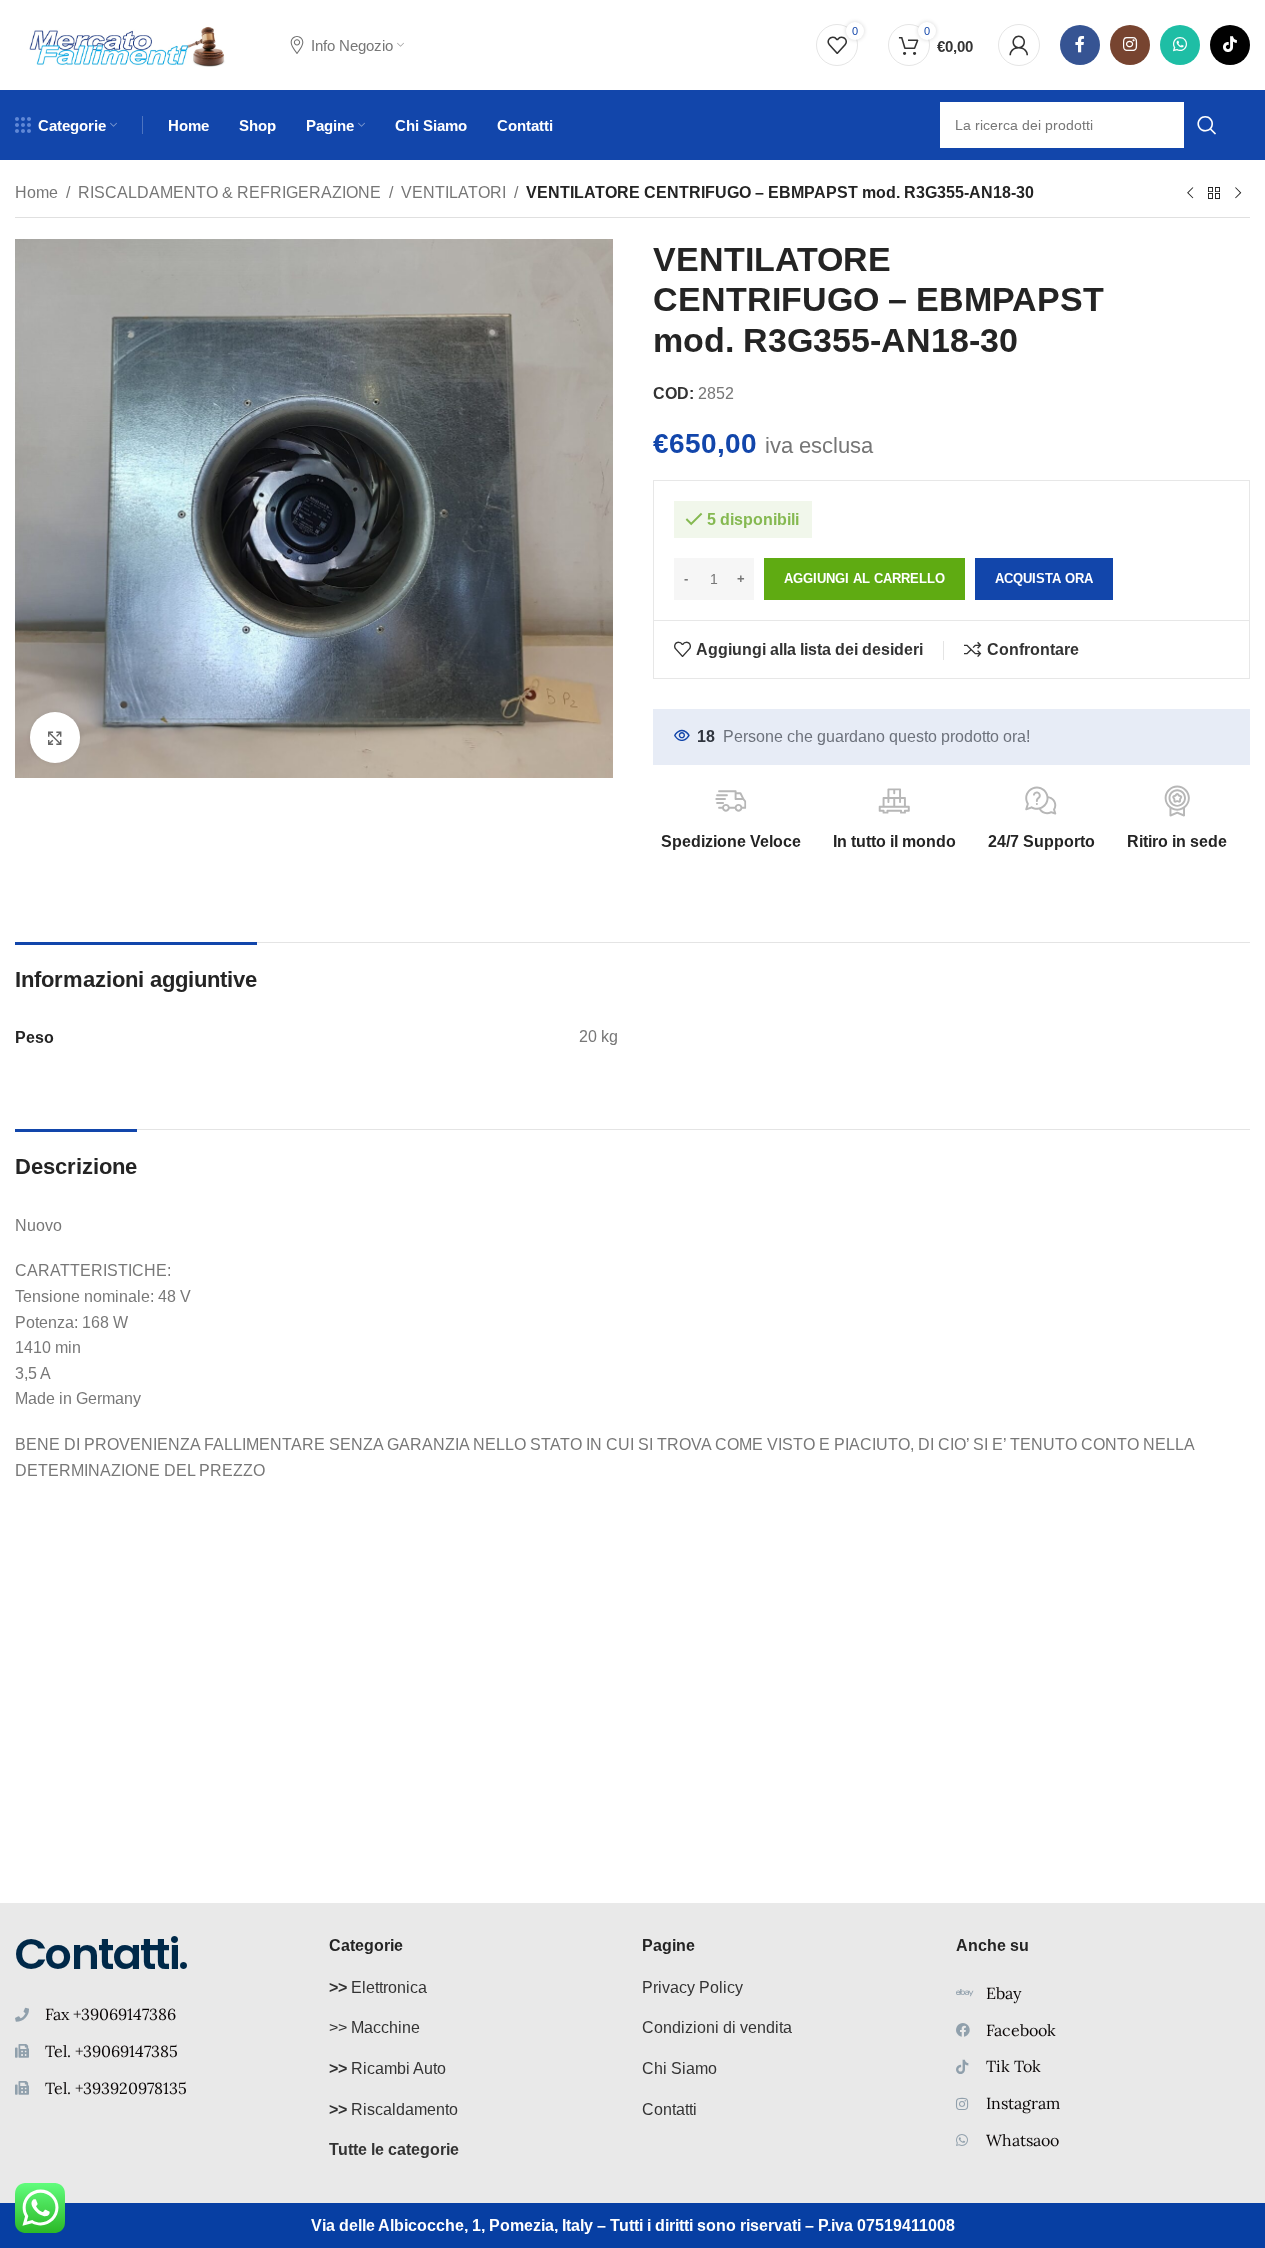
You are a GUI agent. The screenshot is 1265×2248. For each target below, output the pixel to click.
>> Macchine (374, 2027)
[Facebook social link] (1080, 45)
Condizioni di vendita (717, 2027)
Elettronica (378, 1987)
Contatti (669, 2109)
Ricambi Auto (387, 2068)
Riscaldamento (393, 2109)
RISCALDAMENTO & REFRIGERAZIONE (229, 192)
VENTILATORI (453, 192)
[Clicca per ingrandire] (55, 737)
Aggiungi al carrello (864, 578)
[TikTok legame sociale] (1230, 45)
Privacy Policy (692, 1987)
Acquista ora (1044, 578)
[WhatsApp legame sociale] (1180, 45)
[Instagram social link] (1130, 45)
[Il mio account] (1019, 45)
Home (36, 192)
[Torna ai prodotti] (1214, 194)
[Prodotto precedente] (1190, 194)
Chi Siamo (679, 2068)
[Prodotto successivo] (1238, 194)
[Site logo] (127, 43)
